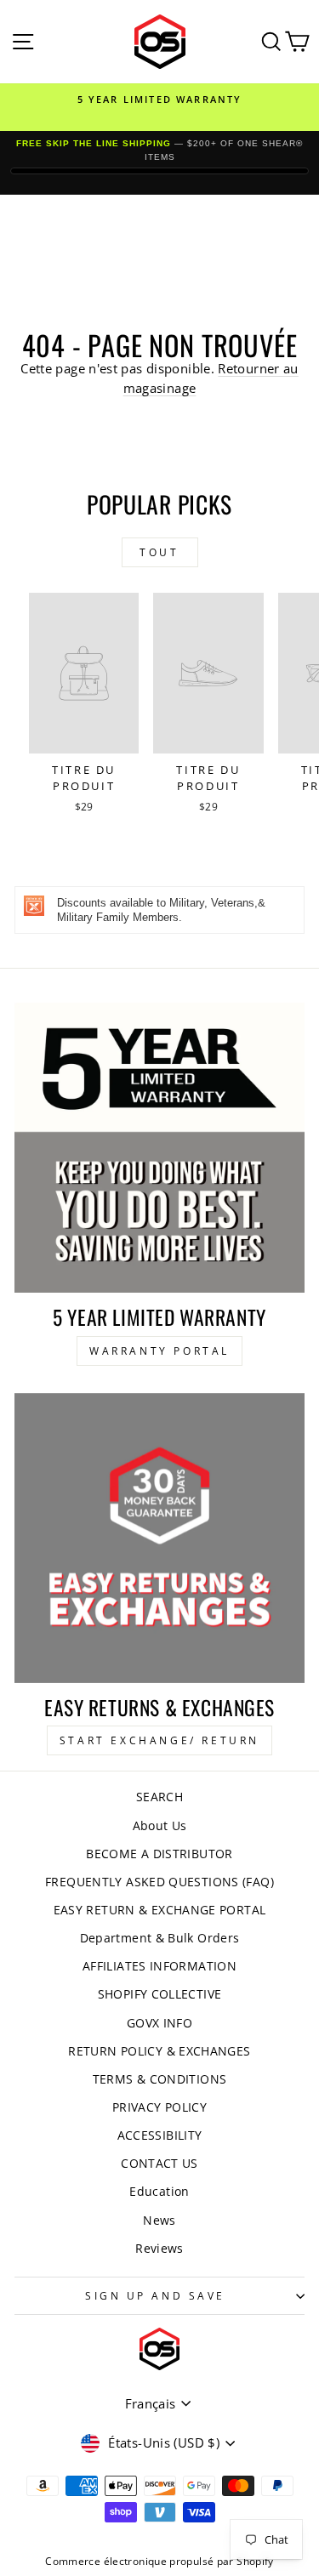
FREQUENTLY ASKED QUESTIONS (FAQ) (159, 1882)
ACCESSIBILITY (160, 2135)
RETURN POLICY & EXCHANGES (159, 2051)
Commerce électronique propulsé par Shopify (159, 2561)
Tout (159, 552)
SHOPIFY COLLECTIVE (160, 1994)
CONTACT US (159, 2163)
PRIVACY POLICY (159, 2107)
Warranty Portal (159, 1351)
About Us (160, 1825)
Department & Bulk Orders (160, 1938)
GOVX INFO (159, 2023)
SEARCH (159, 1797)
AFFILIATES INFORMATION (159, 1966)
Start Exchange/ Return (159, 1740)
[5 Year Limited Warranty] (159, 1148)
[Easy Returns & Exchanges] (159, 1538)
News (159, 2220)
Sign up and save (155, 2295)
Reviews (159, 2248)
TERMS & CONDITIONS (160, 2079)
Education (159, 2191)
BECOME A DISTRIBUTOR (159, 1854)
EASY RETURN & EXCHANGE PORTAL (160, 1910)
